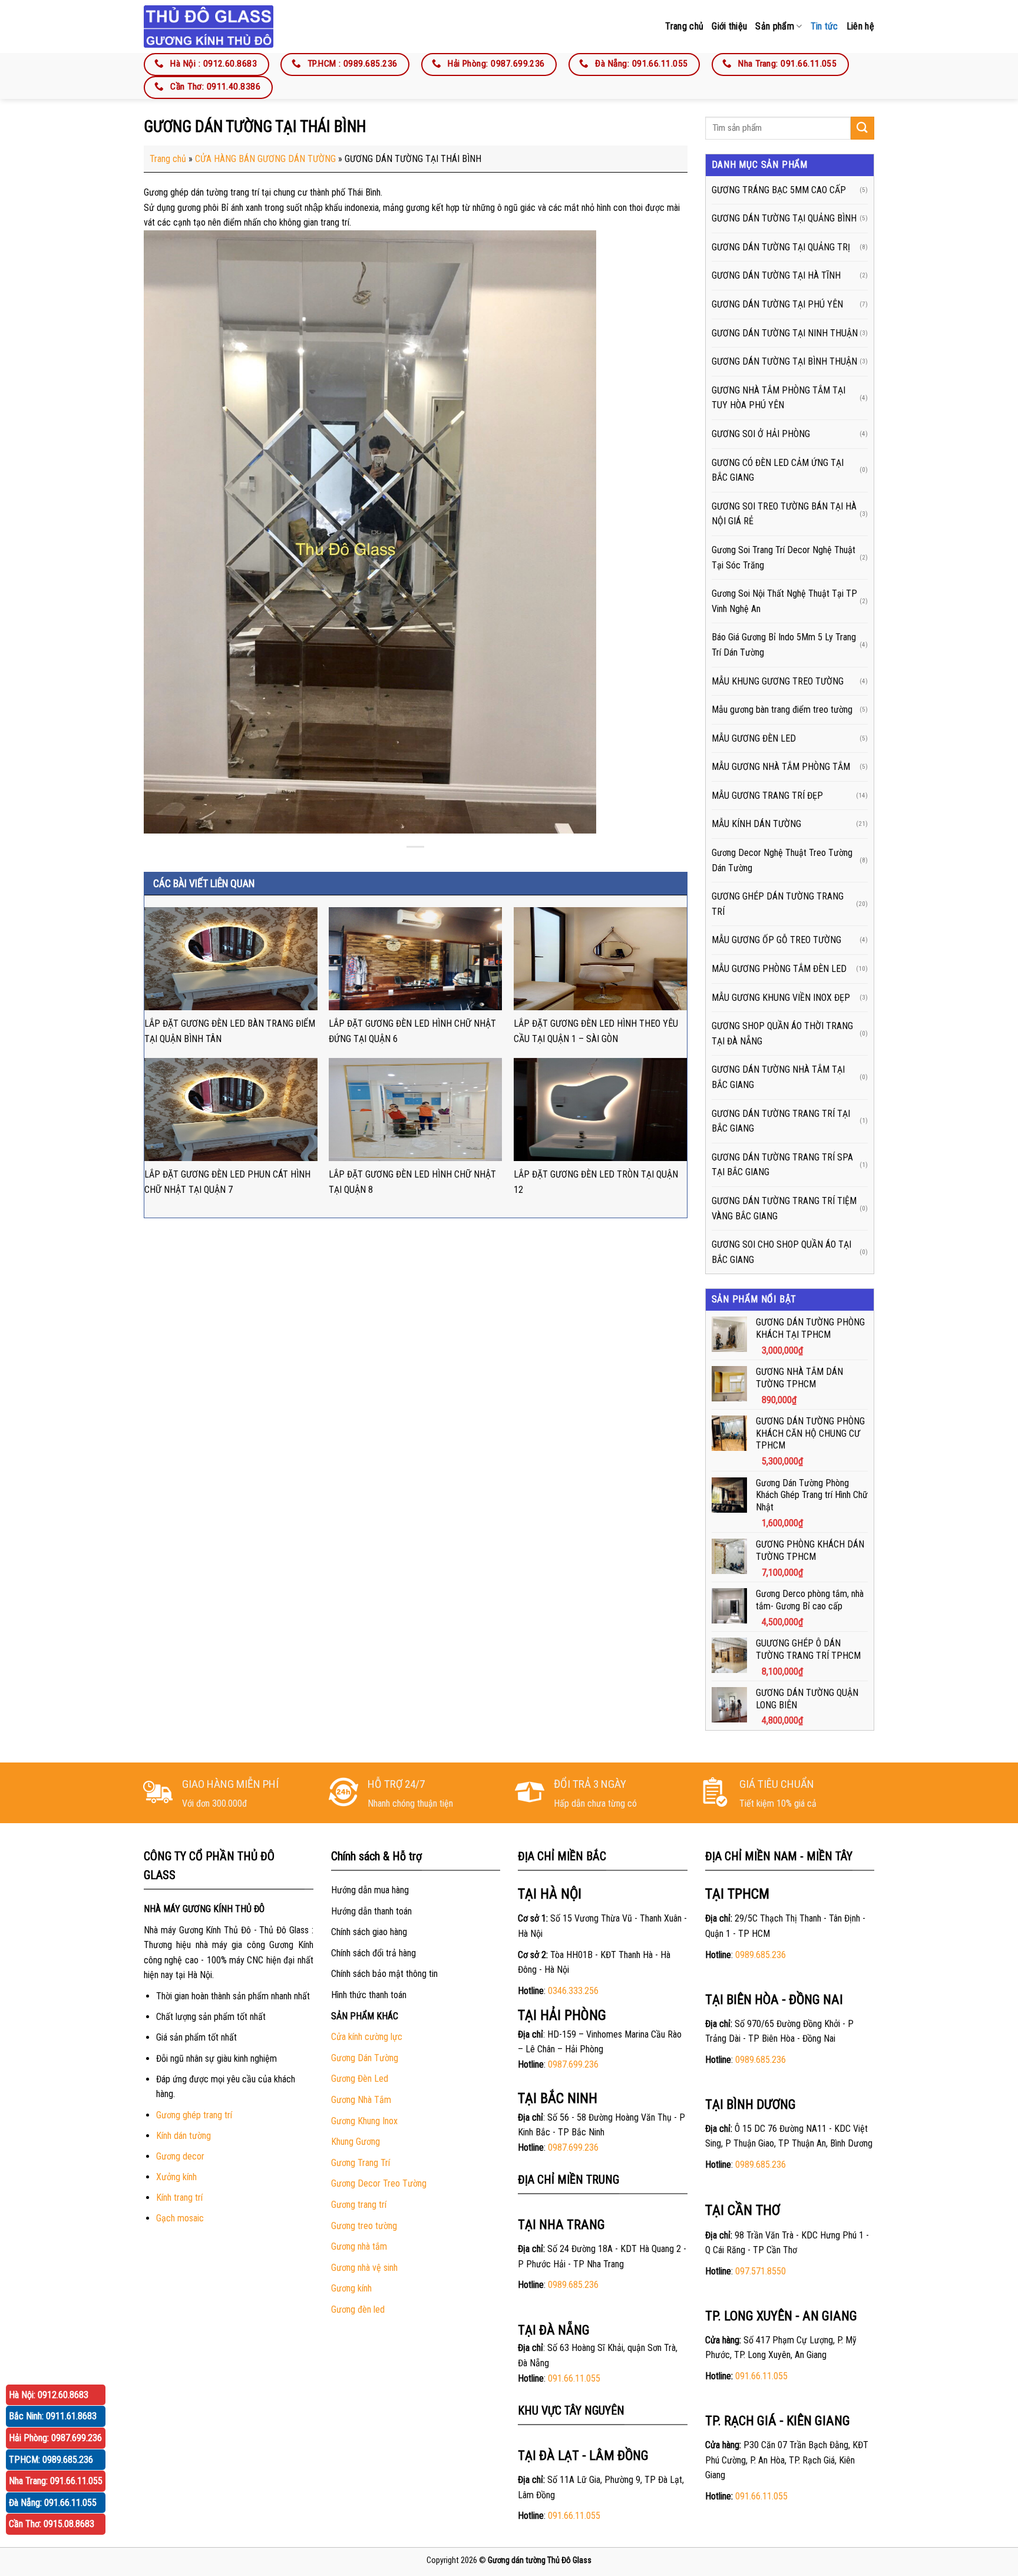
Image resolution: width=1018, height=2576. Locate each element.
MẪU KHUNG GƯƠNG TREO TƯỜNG (778, 681)
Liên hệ (860, 26)
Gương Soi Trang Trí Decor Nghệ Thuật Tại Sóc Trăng (784, 558)
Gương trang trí (359, 2205)
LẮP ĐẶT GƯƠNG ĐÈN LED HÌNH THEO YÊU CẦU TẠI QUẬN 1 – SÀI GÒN (596, 1031)
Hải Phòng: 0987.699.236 (55, 2438)
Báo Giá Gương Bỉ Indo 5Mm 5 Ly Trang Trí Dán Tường (784, 645)
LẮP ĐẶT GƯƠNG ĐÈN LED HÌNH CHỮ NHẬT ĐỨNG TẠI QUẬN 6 (412, 1031)
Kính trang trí (179, 2198)
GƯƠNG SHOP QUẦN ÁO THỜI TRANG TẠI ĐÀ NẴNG (782, 1034)
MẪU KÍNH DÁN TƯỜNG (756, 824)
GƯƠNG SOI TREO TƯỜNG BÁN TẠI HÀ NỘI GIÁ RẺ (784, 514)
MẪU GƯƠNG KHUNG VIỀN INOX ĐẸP (781, 998)
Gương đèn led (358, 2309)
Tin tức (824, 26)
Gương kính (351, 2288)
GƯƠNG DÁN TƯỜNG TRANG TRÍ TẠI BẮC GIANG (781, 1121)
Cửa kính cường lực (367, 2037)
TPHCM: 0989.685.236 (51, 2460)
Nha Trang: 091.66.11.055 (56, 2481)
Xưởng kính (176, 2177)
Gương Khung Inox (364, 2121)
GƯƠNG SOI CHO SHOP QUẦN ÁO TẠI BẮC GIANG (781, 1252)
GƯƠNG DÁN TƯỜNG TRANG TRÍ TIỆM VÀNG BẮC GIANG (784, 1208)
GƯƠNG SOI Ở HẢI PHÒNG (761, 434)
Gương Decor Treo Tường (379, 2183)
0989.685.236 (573, 2285)
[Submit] (862, 128)
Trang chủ (684, 26)
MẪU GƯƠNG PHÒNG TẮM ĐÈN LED (779, 969)
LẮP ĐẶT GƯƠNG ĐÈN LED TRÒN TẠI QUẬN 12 (596, 1182)
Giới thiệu (729, 26)
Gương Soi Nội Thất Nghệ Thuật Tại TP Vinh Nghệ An (784, 601)
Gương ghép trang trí (194, 2115)
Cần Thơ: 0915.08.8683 (52, 2524)
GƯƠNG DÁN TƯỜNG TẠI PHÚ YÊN (777, 304)
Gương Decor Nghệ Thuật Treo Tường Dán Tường (782, 860)
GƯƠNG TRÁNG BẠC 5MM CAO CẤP (779, 190)
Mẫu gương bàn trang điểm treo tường (782, 710)
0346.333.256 (573, 1991)
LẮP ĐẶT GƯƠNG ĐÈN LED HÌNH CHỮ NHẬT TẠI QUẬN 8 (412, 1182)
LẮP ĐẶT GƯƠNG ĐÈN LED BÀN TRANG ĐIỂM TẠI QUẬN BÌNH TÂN (230, 1031)
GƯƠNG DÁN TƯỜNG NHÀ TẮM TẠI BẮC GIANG (778, 1077)
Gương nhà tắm (359, 2246)
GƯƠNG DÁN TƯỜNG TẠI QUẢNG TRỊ (781, 247)
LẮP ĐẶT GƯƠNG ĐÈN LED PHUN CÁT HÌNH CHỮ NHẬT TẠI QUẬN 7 (227, 1182)
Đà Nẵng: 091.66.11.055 (53, 2503)
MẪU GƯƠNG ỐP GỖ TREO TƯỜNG (776, 940)
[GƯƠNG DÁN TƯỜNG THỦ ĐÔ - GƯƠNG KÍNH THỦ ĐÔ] (209, 26)
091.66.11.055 (574, 2378)
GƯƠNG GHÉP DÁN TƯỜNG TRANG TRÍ (778, 904)
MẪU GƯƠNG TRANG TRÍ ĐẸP (767, 796)
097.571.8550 (761, 2271)
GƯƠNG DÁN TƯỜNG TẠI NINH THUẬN (785, 333)
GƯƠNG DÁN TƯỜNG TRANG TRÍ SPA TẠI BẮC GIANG (782, 1165)
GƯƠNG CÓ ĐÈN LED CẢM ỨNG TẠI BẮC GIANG (778, 470)
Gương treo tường (364, 2226)
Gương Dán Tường (365, 2058)
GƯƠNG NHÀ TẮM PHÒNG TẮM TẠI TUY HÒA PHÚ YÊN (779, 398)
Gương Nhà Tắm (361, 2100)
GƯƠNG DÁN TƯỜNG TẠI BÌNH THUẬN (784, 361)
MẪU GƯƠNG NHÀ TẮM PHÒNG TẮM (781, 767)
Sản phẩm (775, 26)
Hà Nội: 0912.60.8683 (49, 2395)
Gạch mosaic (180, 2218)
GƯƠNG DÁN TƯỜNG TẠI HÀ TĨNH (776, 275)
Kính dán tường (184, 2136)
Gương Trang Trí (361, 2163)
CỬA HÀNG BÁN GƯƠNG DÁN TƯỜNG (265, 159)
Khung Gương (356, 2142)
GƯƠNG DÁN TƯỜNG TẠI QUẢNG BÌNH (784, 218)
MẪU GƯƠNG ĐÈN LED (754, 738)
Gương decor (180, 2156)
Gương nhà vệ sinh (364, 2268)
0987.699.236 (573, 2064)
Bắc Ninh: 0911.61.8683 (53, 2416)
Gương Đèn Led (360, 2079)
